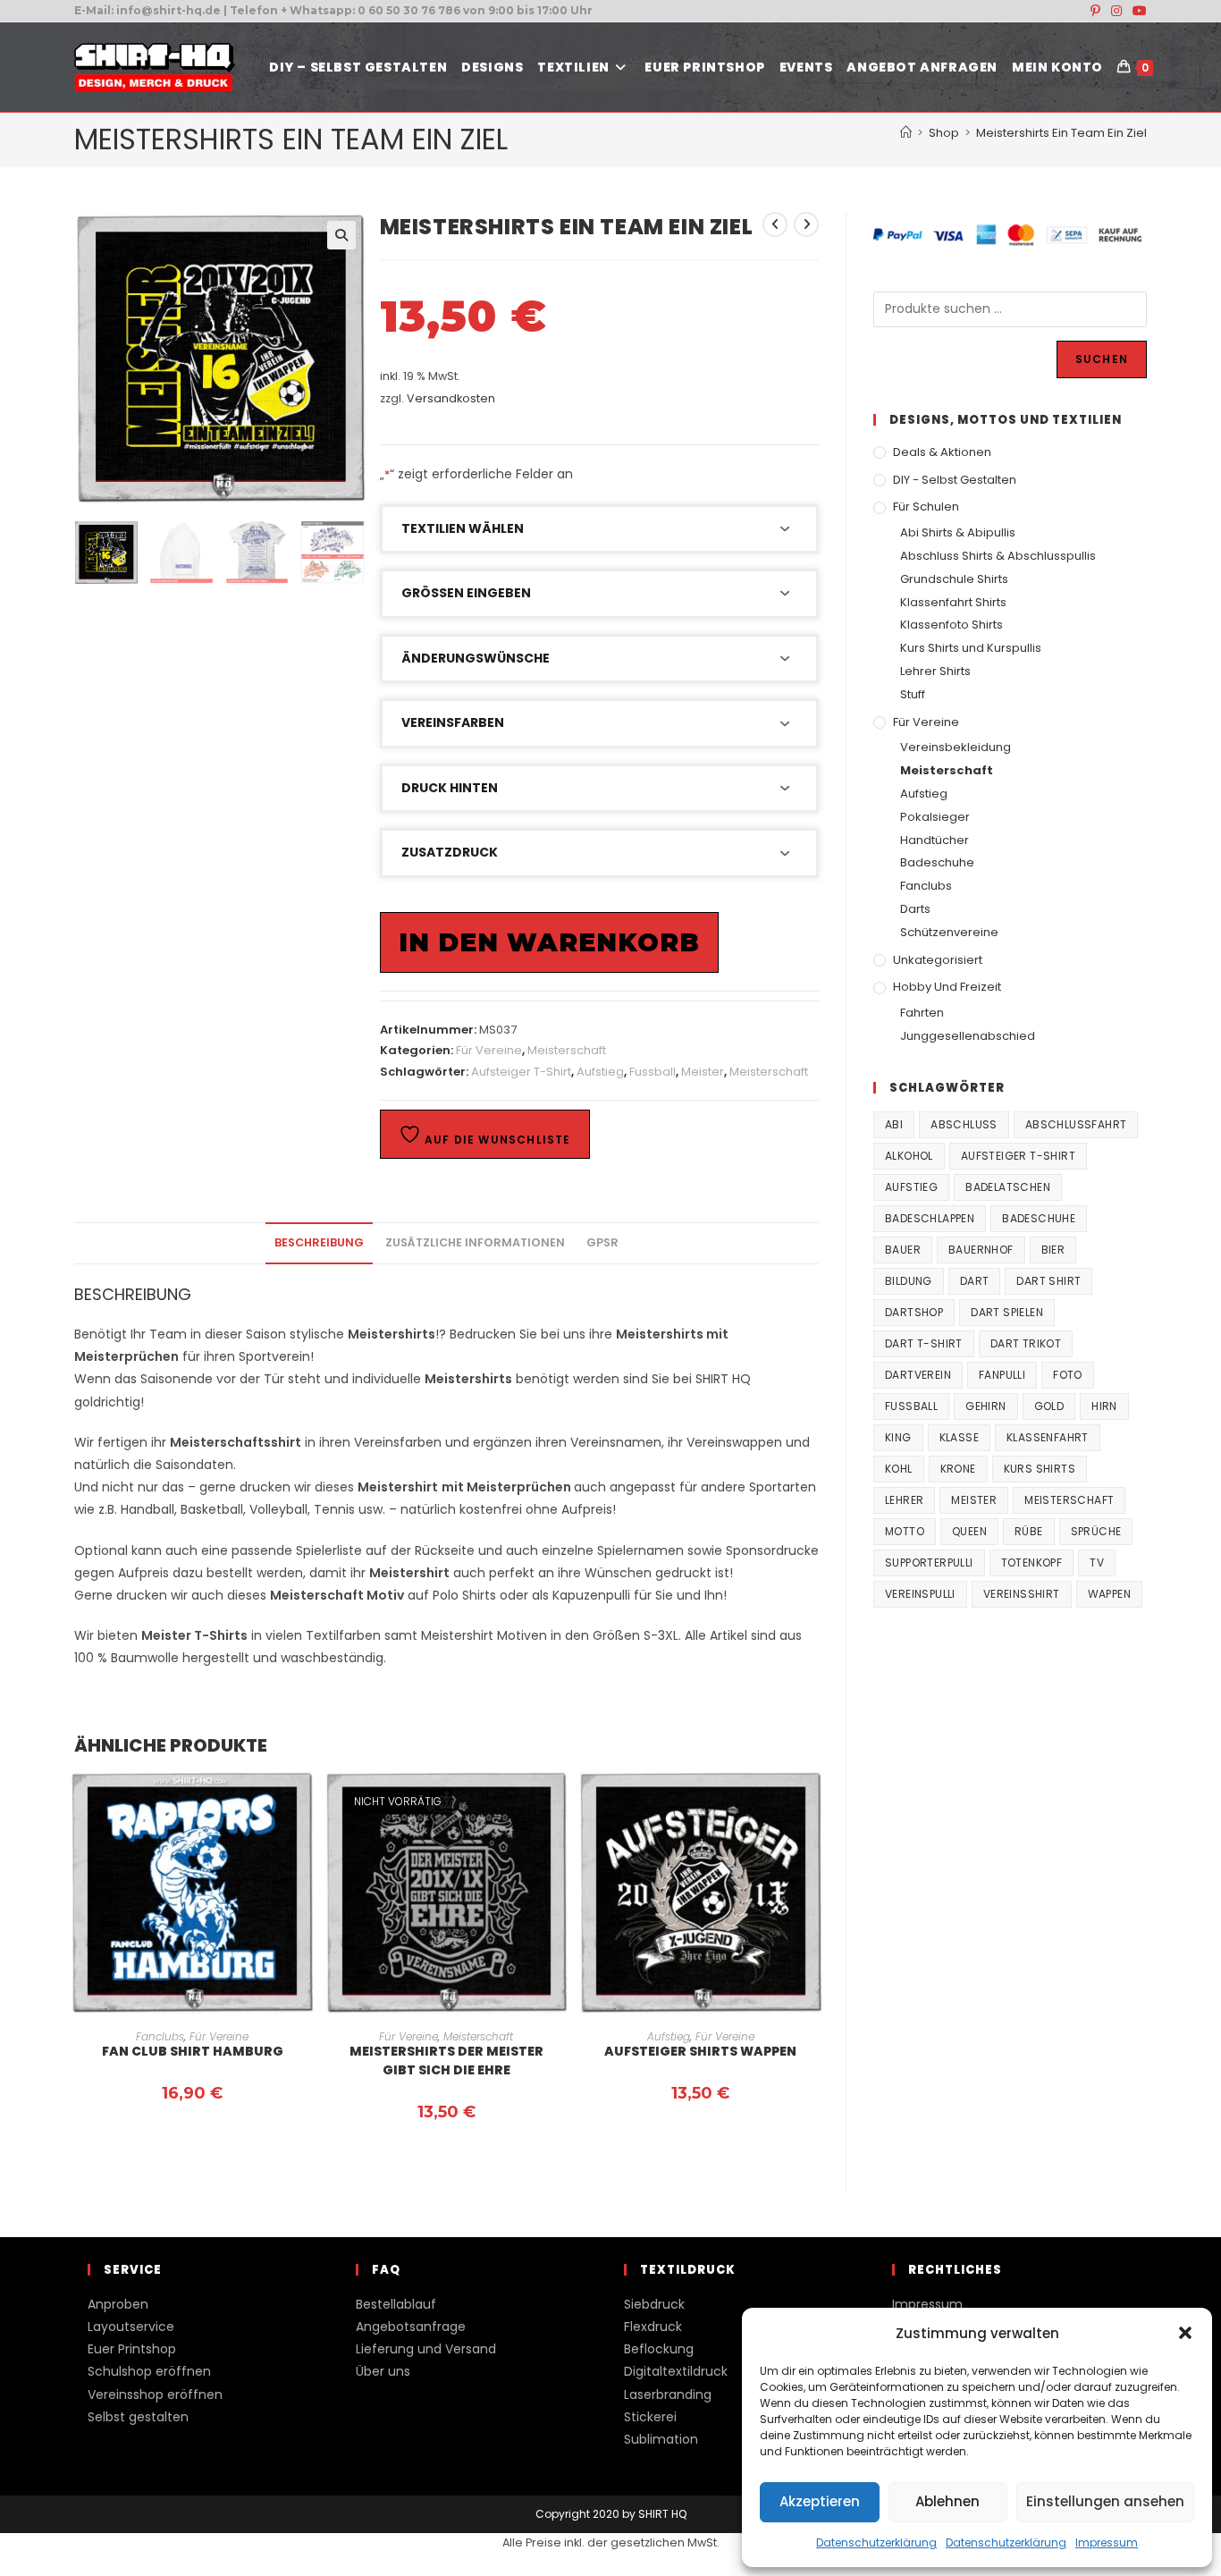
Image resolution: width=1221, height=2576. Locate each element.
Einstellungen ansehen (1105, 2501)
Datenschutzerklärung (876, 2542)
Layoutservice (131, 2327)
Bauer (903, 1250)
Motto (905, 1531)
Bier (1053, 1250)
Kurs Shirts (1040, 1469)
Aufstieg (600, 1072)
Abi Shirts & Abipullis (958, 532)
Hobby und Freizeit (947, 987)
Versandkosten (451, 398)
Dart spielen (1007, 1312)
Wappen (1109, 1594)
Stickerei (650, 2417)
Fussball (653, 1072)
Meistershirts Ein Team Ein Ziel (1061, 133)
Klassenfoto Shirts (952, 625)
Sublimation (661, 2439)
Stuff (913, 694)
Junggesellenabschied (968, 1036)
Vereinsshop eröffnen (155, 2394)
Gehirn (985, 1406)
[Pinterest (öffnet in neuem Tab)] (1095, 11)
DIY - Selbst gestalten (955, 480)
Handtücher (935, 840)
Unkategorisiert (938, 960)
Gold (1049, 1406)
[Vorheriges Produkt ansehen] (775, 224)
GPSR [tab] (602, 1242)
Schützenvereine (949, 932)
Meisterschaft (567, 1050)
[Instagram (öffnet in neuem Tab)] (1116, 11)
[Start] (906, 133)
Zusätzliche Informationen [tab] (475, 1242)
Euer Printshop (132, 2349)
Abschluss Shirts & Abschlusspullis (998, 556)
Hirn (1104, 1406)
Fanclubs (160, 2036)
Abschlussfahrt (1076, 1124)
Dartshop (914, 1312)
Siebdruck (654, 2304)
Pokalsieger (935, 817)
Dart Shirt (1048, 1281)
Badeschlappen (930, 1218)
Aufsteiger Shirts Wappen (700, 2051)
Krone (958, 1469)
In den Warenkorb (549, 942)
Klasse (959, 1437)
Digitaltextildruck (676, 2371)
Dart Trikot (1026, 1343)
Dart (975, 1281)
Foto (1068, 1375)
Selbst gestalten (138, 2417)
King (898, 1437)
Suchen (1102, 359)
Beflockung (659, 2349)
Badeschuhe (937, 862)
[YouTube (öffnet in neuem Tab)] (1137, 11)
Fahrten (922, 1013)
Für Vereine (489, 1050)
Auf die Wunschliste (496, 1140)
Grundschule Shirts (954, 579)
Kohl (899, 1469)
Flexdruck (653, 2327)
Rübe (1029, 1531)
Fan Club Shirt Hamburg (193, 2051)
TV (1097, 1562)
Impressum (1107, 2542)
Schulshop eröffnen (149, 2371)
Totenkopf (1032, 1562)
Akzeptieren (820, 2501)
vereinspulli (920, 1594)
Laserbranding (668, 2394)
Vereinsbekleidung (956, 747)
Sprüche (1096, 1531)
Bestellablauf (396, 2304)
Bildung (909, 1281)
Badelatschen (1008, 1187)
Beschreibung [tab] (319, 1242)
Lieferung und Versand (426, 2349)
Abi (894, 1124)
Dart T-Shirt (924, 1343)
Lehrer (904, 1500)
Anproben (118, 2304)
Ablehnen (947, 2501)
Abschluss (964, 1124)
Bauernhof (981, 1250)
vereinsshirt (1022, 1594)
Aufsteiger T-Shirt (521, 1072)
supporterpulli (929, 1562)
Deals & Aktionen (942, 452)
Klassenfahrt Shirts (953, 602)
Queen (969, 1531)
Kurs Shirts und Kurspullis (971, 648)
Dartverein (918, 1375)
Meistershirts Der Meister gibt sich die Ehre (446, 2061)
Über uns (383, 2371)
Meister (703, 1072)
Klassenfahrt (1048, 1437)
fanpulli (1002, 1375)
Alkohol (909, 1156)
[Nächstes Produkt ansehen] (806, 224)
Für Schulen (926, 507)
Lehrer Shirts (935, 671)
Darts (915, 909)
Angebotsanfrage (411, 2327)
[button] (1185, 2333)
